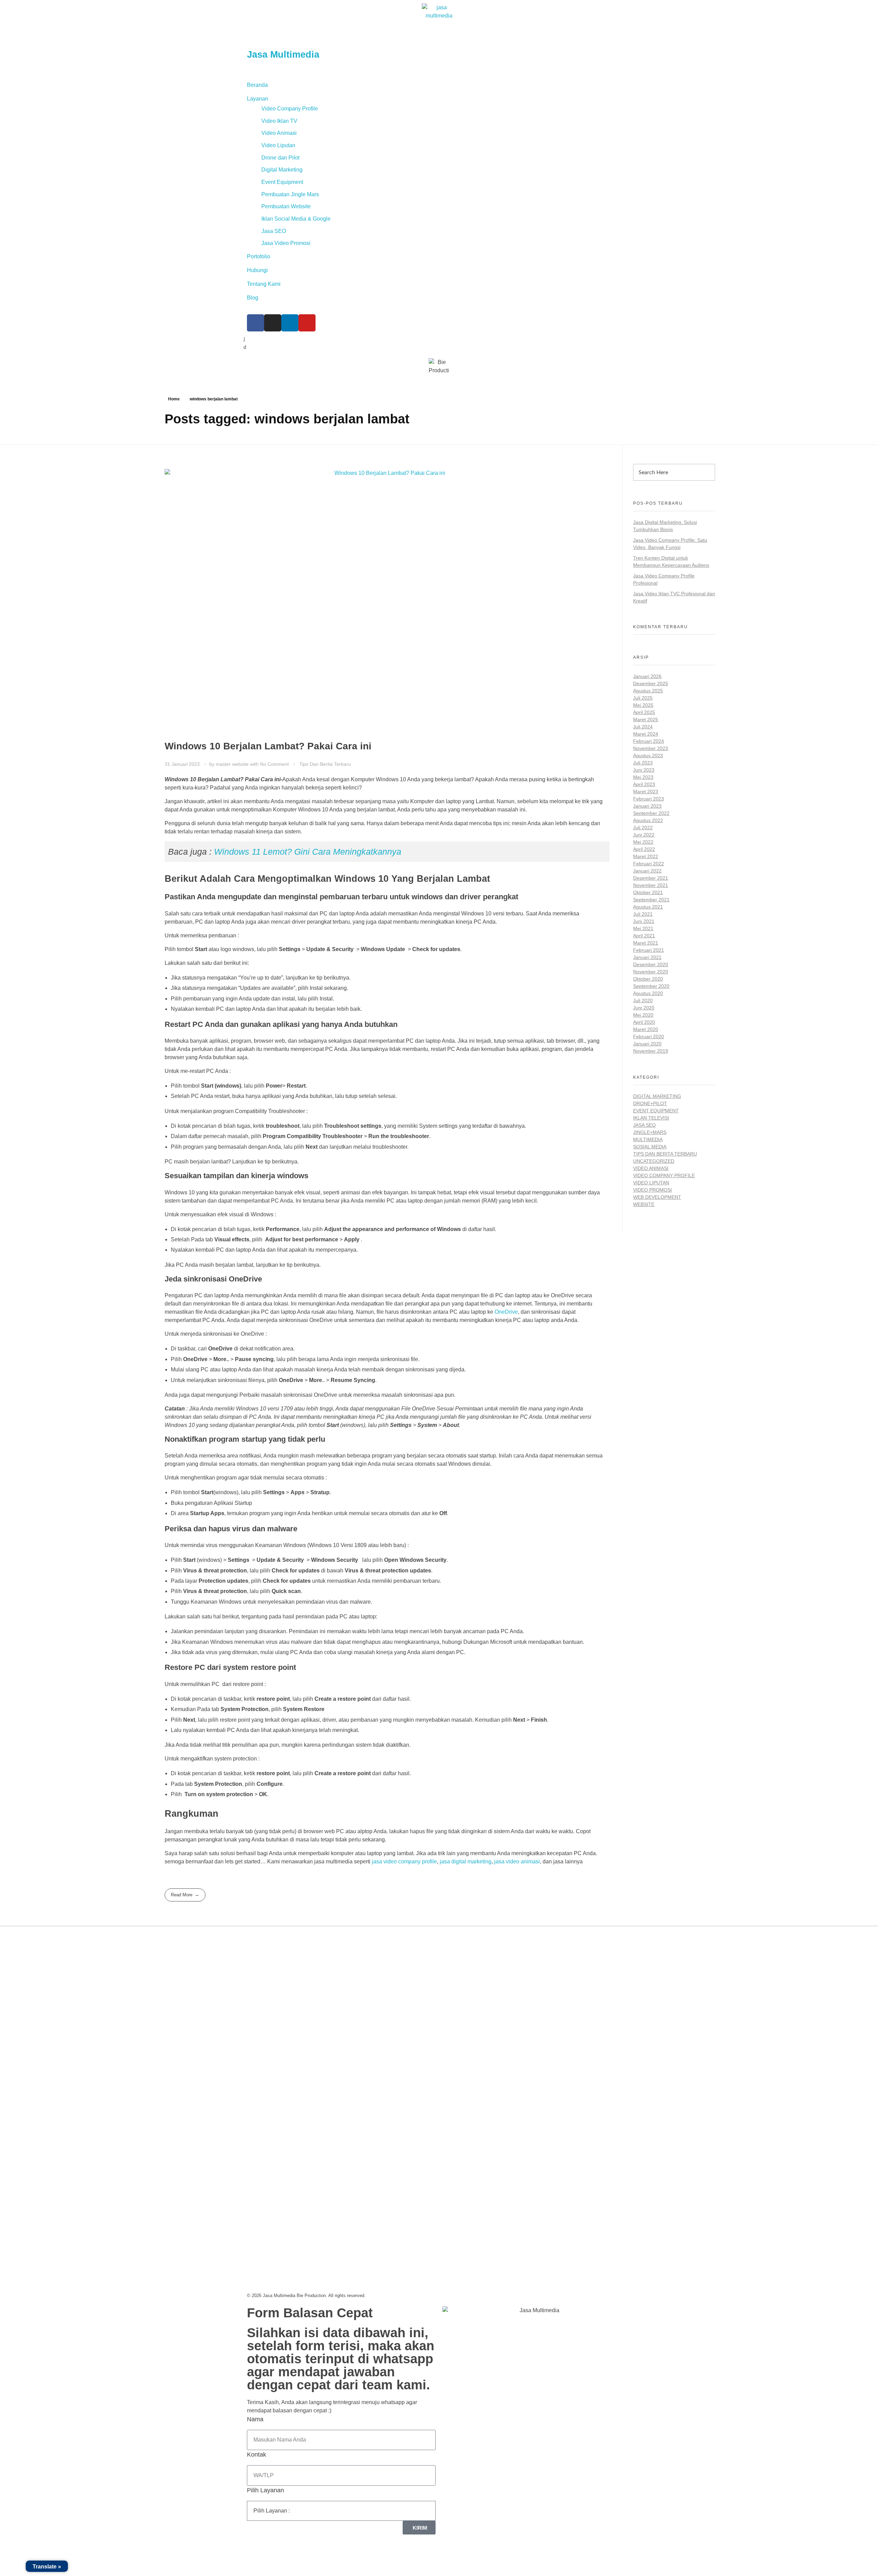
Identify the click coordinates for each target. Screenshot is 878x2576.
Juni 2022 (644, 835)
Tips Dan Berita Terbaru (325, 764)
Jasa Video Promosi (286, 243)
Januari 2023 (647, 806)
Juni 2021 (644, 921)
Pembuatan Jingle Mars (290, 194)
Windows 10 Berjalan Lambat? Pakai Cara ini (268, 746)
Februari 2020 (649, 1037)
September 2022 (651, 813)
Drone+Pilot (650, 1103)
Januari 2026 (647, 676)
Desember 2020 (651, 964)
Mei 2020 (643, 1015)
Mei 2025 (643, 705)
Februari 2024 (649, 741)
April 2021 (644, 936)
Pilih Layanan (265, 2490)
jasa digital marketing (466, 1861)
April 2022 (644, 849)
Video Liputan (278, 145)
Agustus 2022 (648, 820)
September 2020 (651, 986)
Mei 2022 (643, 842)
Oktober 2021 (648, 892)
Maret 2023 (646, 792)
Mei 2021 (643, 928)
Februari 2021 (649, 950)
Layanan (258, 99)
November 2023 (651, 748)
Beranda (257, 85)
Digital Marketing (282, 170)
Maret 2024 (646, 734)
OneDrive (506, 1312)
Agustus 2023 (648, 756)
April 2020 (644, 1022)
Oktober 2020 (648, 979)
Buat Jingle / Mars (464, 1983)
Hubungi (257, 270)
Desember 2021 (651, 878)
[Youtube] (307, 323)
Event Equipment (282, 182)
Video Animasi (279, 133)
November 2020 (651, 972)
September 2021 (651, 900)
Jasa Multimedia (283, 55)
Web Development (657, 1197)
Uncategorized (654, 1161)
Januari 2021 (647, 957)
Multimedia (648, 1139)
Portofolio (259, 256)
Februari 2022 (649, 864)
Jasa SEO (274, 231)
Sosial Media (650, 1147)
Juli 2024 (643, 727)
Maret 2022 (646, 856)
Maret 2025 (646, 719)
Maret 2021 (646, 943)
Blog (253, 298)
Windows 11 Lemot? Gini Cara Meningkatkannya (308, 852)
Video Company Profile (290, 109)
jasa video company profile (404, 1861)
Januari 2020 (647, 1044)
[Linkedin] (290, 323)
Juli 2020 (643, 1000)
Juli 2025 (643, 698)
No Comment (274, 764)
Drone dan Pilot (280, 158)
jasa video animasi (517, 1861)
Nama (255, 2419)
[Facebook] (256, 323)
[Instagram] (273, 323)
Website (644, 1204)
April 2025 (644, 712)
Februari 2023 (649, 799)
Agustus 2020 (648, 993)
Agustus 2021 (648, 907)
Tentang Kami (264, 284)
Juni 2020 (644, 1008)
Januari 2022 (647, 871)
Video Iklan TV (279, 121)
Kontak (257, 2455)
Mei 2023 (643, 777)
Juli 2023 (643, 763)
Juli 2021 (643, 914)
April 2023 (644, 784)
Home (174, 399)
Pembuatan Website (286, 206)
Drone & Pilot (459, 2010)
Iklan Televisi (651, 1118)
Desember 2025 (651, 683)
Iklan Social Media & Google (296, 219)
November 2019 (651, 1051)
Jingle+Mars (650, 1132)
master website (233, 764)
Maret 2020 (646, 1029)
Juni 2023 (644, 770)
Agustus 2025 (648, 691)
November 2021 (651, 885)
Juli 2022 (643, 828)
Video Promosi (652, 1190)
